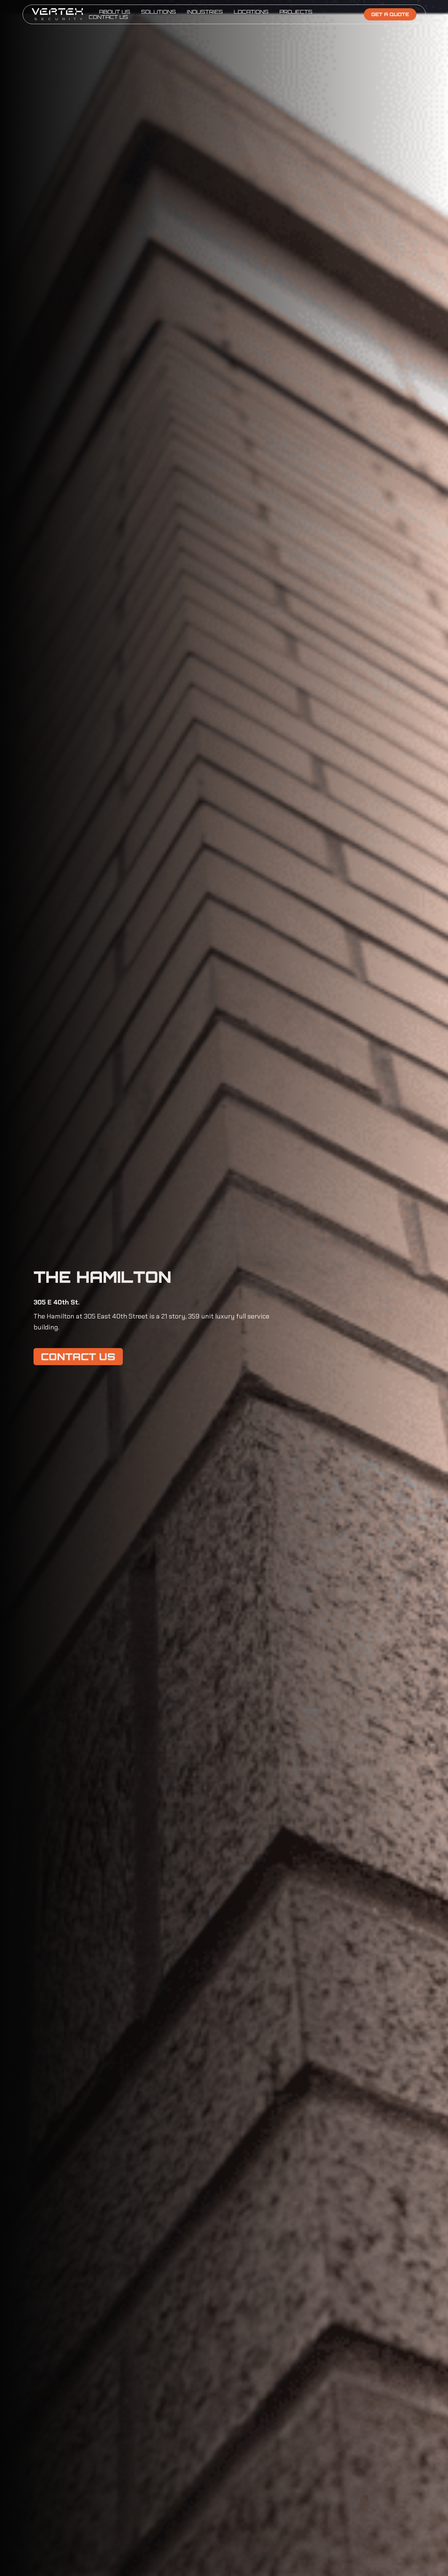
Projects (296, 12)
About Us (115, 12)
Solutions (158, 12)
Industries (205, 12)
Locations (251, 12)
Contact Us (108, 17)
